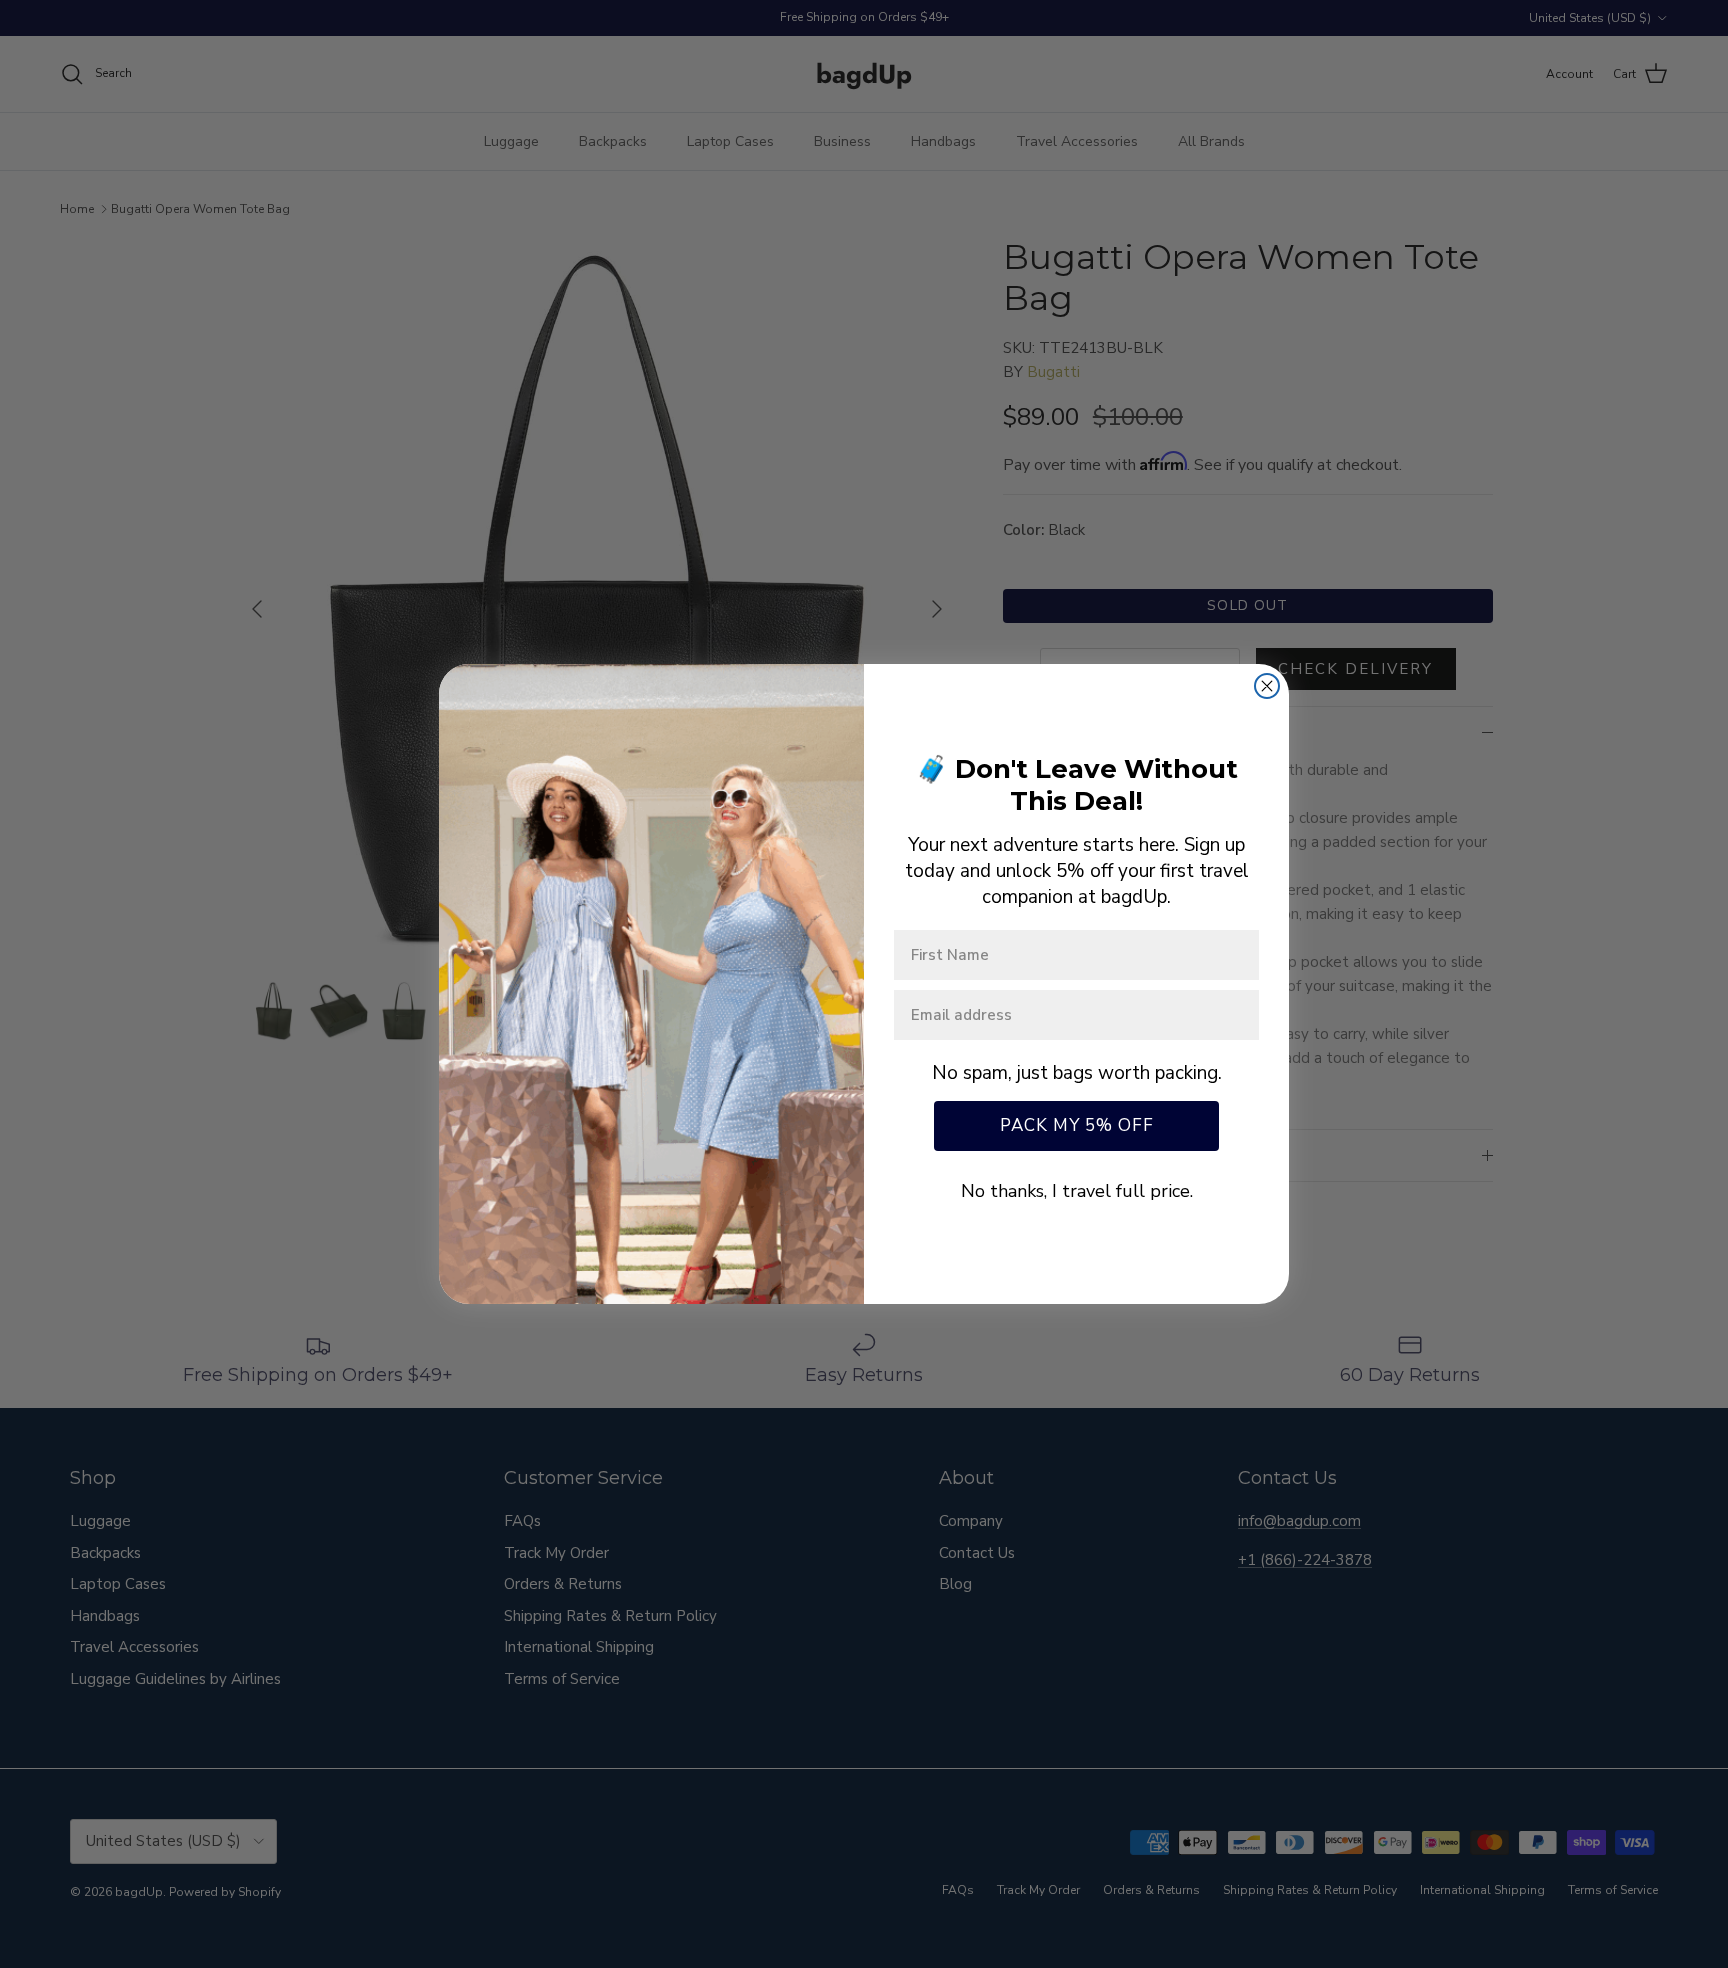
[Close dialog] (1267, 686)
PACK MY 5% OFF (1077, 1125)
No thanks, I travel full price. (1077, 1191)
